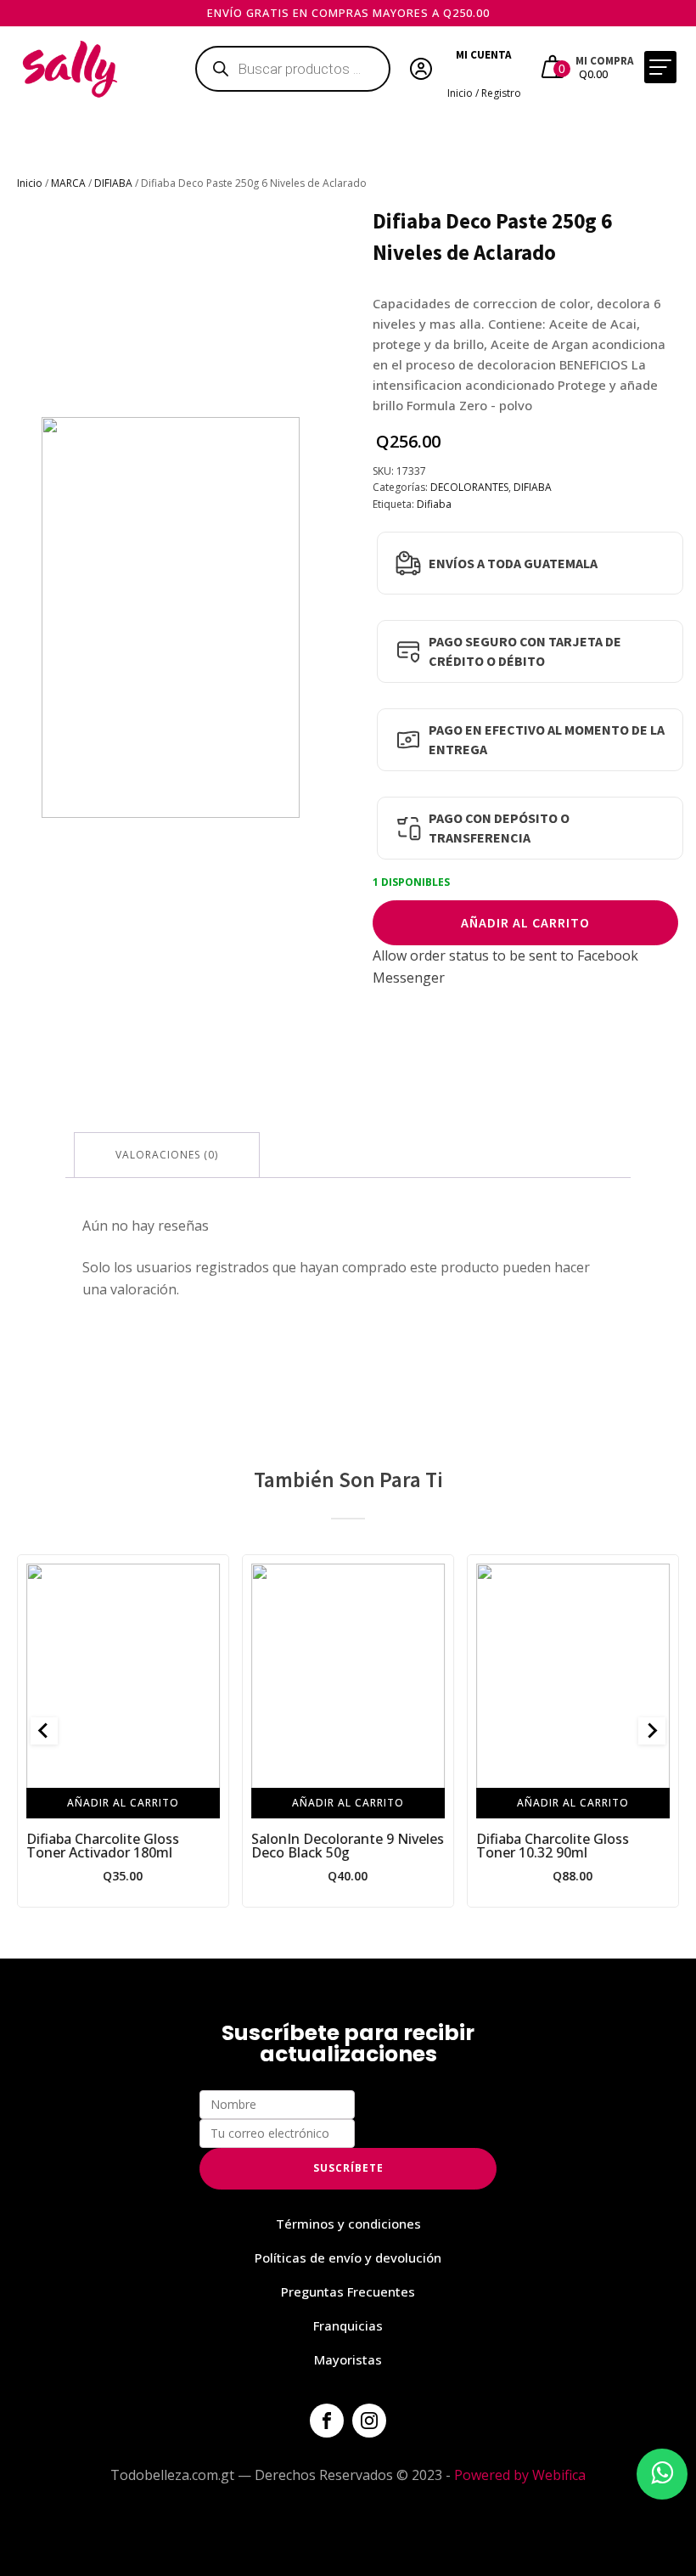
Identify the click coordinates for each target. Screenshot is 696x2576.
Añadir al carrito (525, 922)
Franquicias (348, 2325)
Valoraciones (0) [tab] (167, 1155)
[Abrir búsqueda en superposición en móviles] (293, 69)
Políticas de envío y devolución (348, 2258)
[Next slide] (652, 1731)
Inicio (30, 183)
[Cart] (555, 69)
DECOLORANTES (469, 487)
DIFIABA (113, 183)
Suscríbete (348, 2168)
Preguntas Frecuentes (348, 2291)
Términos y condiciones (348, 2224)
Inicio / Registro (484, 93)
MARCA (68, 183)
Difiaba (434, 504)
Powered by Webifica (520, 2475)
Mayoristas (348, 2359)
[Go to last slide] (44, 1731)
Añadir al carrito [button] (123, 1803)
